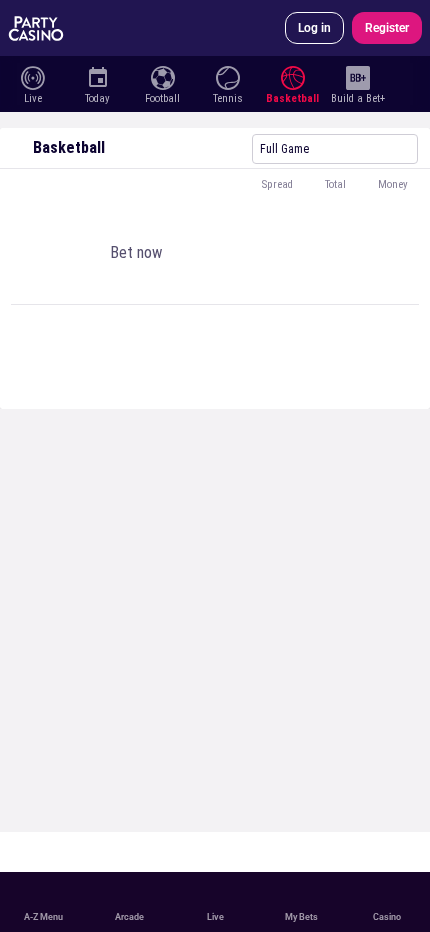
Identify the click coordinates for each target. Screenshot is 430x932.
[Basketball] (292, 76)
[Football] (162, 76)
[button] (215, 185)
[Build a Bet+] (357, 76)
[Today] (97, 76)
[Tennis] (227, 76)
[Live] (32, 76)
